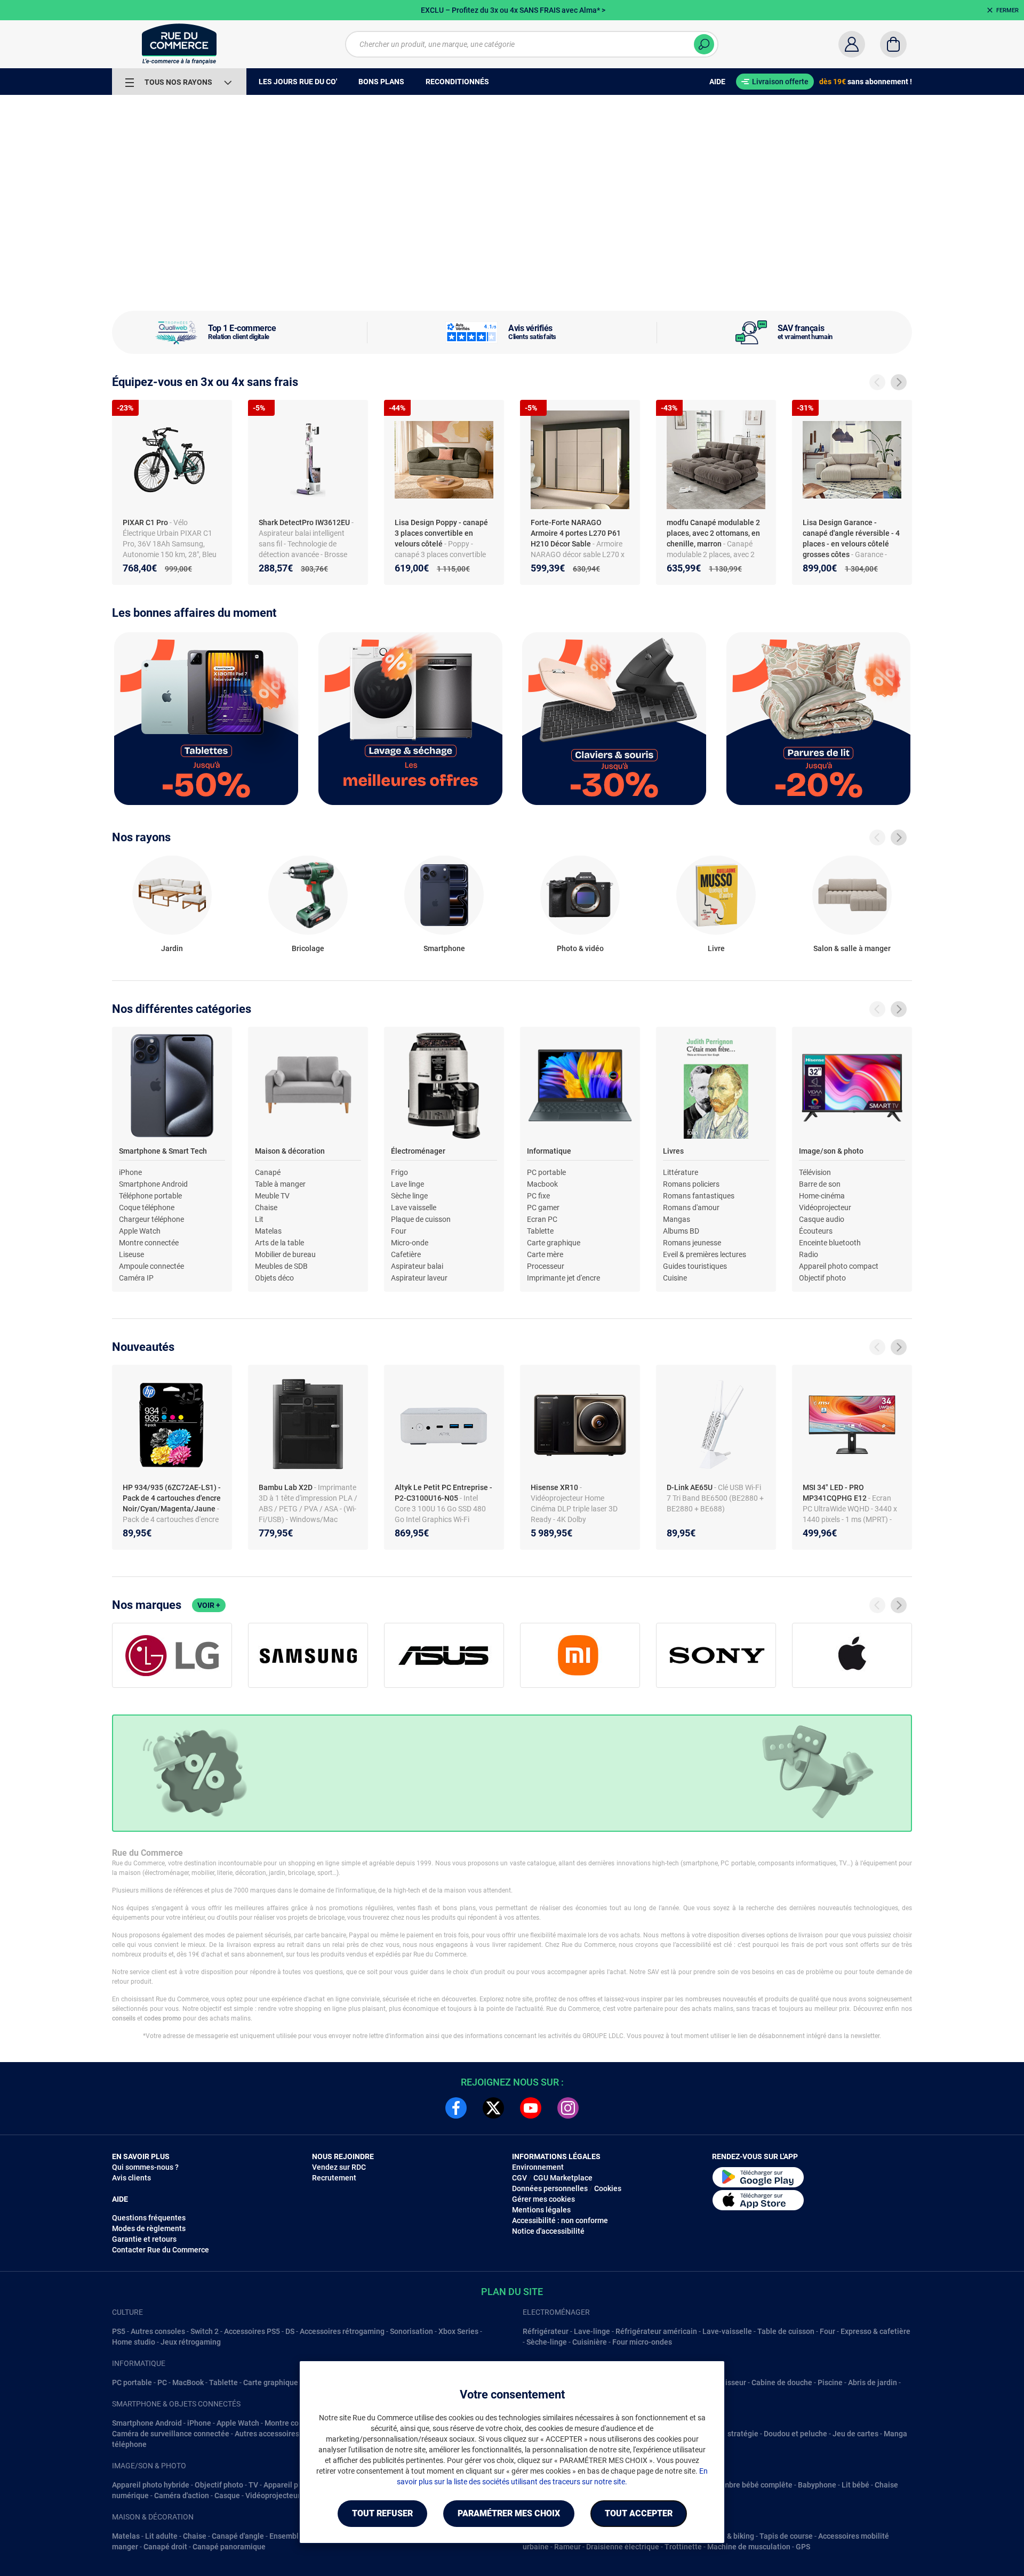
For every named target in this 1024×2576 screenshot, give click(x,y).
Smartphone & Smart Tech (163, 1151)
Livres (673, 1151)
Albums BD (681, 1231)
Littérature (681, 1172)
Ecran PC (542, 1219)
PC (162, 2382)
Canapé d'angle (238, 2536)
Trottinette (683, 2547)
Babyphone (817, 2485)
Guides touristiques (695, 1266)
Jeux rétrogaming (191, 2342)
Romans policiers (691, 1184)
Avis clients (131, 2178)
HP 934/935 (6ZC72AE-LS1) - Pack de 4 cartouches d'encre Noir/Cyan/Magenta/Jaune (172, 1498)
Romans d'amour (691, 1207)
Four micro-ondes (642, 2342)
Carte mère (545, 1254)
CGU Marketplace (563, 2178)
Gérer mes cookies (543, 2199)
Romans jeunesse (692, 1243)
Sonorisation (411, 2331)
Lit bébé (855, 2485)
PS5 (119, 2331)
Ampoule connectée (151, 1266)
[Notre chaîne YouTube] (531, 2108)
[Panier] (893, 44)
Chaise (266, 1207)
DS (290, 2331)
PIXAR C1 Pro (146, 522)
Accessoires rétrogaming (342, 2331)
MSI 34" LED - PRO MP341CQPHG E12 (835, 1493)
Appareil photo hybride (151, 2485)
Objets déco (274, 1278)
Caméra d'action (182, 2495)
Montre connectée (149, 1243)
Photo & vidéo (580, 948)
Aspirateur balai (417, 1266)
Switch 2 (205, 2331)
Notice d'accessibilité (548, 2231)
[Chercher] (704, 44)
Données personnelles (550, 2188)
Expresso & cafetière (875, 2331)
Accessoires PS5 (252, 2331)
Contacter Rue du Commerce (161, 2250)
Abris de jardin (873, 2382)
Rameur (567, 2547)
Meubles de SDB (281, 1266)
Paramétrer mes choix (509, 2513)
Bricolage (308, 948)
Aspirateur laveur (419, 1278)
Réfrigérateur (546, 2331)
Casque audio (822, 1219)
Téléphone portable (150, 1196)
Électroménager (418, 1151)
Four (399, 1231)
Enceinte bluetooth (830, 1243)
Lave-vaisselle (727, 2331)
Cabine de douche (782, 2382)
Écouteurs (816, 1231)
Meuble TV (272, 1196)
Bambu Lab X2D (286, 1487)
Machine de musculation (749, 2547)
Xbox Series (458, 2331)
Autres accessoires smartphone (288, 2434)
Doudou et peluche (795, 2434)
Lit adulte (161, 2536)
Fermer (1007, 10)
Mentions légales (541, 2210)
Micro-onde (410, 1243)
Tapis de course (786, 2536)
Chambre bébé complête (751, 2485)
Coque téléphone (147, 1207)
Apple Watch (140, 1231)
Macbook (542, 1184)
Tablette (540, 1231)
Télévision (815, 1172)
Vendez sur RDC (339, 2167)
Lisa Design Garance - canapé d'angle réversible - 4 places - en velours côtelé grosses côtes (851, 538)
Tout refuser (382, 2513)
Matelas (268, 1231)
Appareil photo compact (839, 1266)
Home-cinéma (822, 1196)
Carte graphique (554, 1243)
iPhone (130, 1172)
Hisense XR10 (555, 1487)
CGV (519, 2178)
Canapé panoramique (229, 2547)
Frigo (399, 1172)
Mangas (677, 1219)
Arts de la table (279, 1243)
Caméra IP (136, 1278)
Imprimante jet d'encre (563, 1278)
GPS (803, 2547)
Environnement (538, 2167)
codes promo (163, 2018)
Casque (227, 2495)
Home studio (134, 2342)
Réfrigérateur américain (656, 2331)
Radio (809, 1254)
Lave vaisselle (414, 1207)
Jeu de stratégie (731, 2434)
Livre (716, 948)
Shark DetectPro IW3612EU (305, 522)
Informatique (549, 1151)
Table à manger (280, 1184)
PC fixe (538, 1196)
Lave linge (407, 1184)
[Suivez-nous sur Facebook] (456, 2108)
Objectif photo (822, 1278)
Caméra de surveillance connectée (171, 2434)
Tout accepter (639, 2513)
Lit (259, 1219)
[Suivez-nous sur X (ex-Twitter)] (493, 2108)
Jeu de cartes (855, 2434)
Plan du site (512, 2292)
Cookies (608, 2188)
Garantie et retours (144, 2239)
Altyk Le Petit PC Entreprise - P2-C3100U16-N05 (443, 1493)
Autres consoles (158, 2331)
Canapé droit (165, 2547)
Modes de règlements (149, 2228)
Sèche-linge (547, 2342)
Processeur (546, 1266)
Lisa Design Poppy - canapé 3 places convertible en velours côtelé (441, 533)
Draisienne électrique (623, 2547)
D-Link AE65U (690, 1487)
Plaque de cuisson (421, 1219)
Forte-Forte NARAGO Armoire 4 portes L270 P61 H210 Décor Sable (576, 533)
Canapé (268, 1172)
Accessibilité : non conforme (560, 2220)
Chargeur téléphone (151, 1219)
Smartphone (444, 948)
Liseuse (131, 1254)
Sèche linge (409, 1196)
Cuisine (675, 1278)
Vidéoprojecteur (825, 1207)
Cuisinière (590, 2342)
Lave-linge (592, 2331)
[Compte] (852, 44)
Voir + (209, 1605)
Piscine (830, 2382)
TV (253, 2485)
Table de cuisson (786, 2331)
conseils (124, 2018)
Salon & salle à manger (852, 948)
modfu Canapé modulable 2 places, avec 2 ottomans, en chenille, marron (713, 533)
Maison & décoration (290, 1151)
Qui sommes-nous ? (145, 2167)
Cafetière (406, 1254)
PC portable (546, 1172)
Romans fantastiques (699, 1196)
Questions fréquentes (149, 2218)
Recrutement (334, 2178)
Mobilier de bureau (285, 1254)
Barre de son (820, 1184)
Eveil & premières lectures (705, 1254)
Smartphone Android (153, 1184)
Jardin (172, 948)
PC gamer (543, 1207)
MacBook (188, 2382)
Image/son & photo (831, 1151)
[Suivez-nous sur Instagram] (568, 2108)
